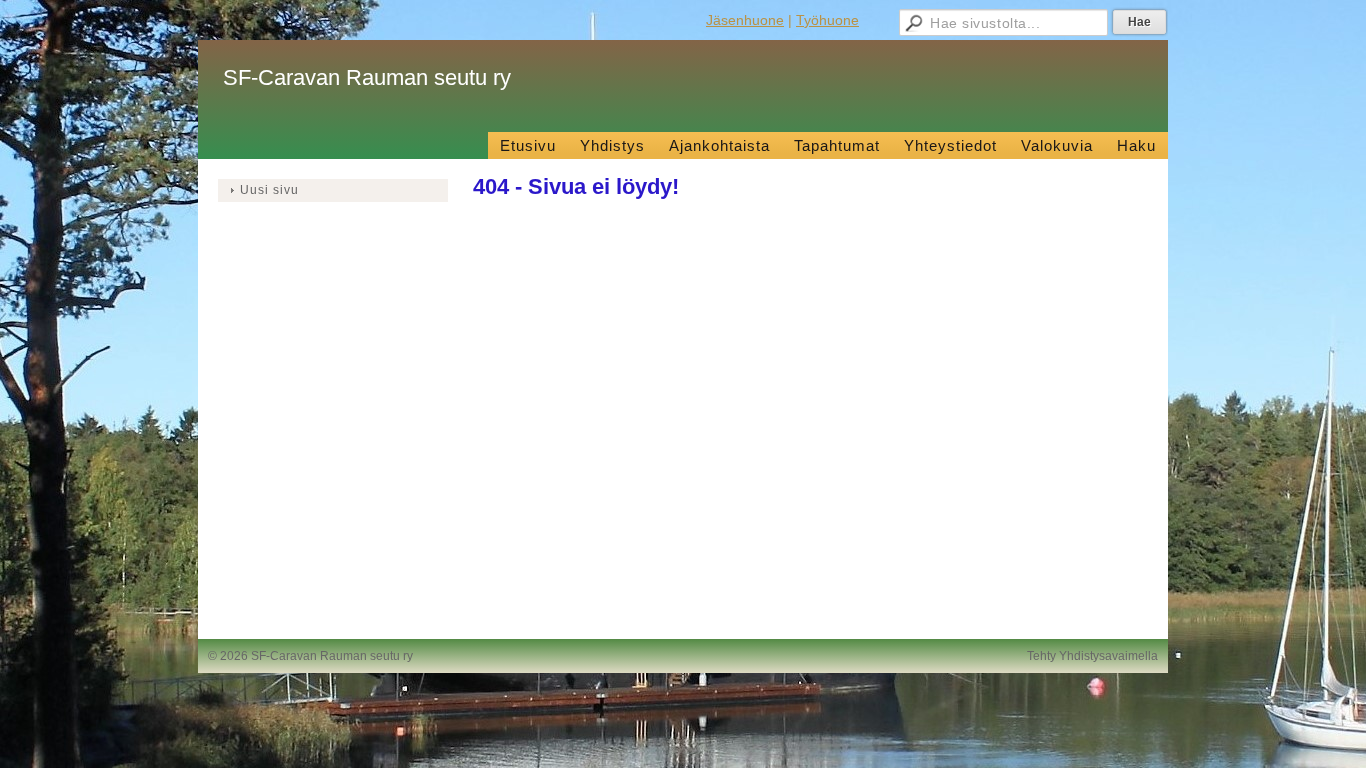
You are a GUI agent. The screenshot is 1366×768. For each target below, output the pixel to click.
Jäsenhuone (745, 20)
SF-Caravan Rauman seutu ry (367, 77)
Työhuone (827, 20)
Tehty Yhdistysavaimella (1092, 656)
